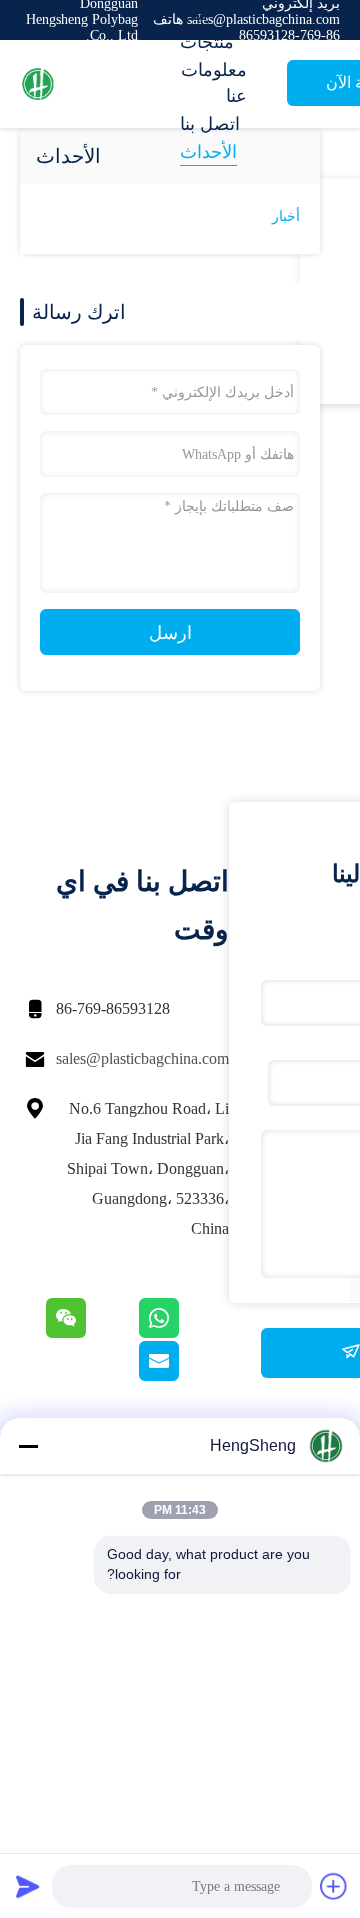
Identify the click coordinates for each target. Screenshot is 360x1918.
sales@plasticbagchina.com (142, 1058)
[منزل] (100, 84)
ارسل (170, 633)
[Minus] (28, 1446)
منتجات (207, 42)
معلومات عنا (214, 83)
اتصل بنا (210, 124)
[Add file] (334, 1886)
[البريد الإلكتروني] (184, 1376)
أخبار (286, 216)
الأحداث (208, 152)
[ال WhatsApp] (182, 1333)
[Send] (28, 1886)
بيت (194, 14)
